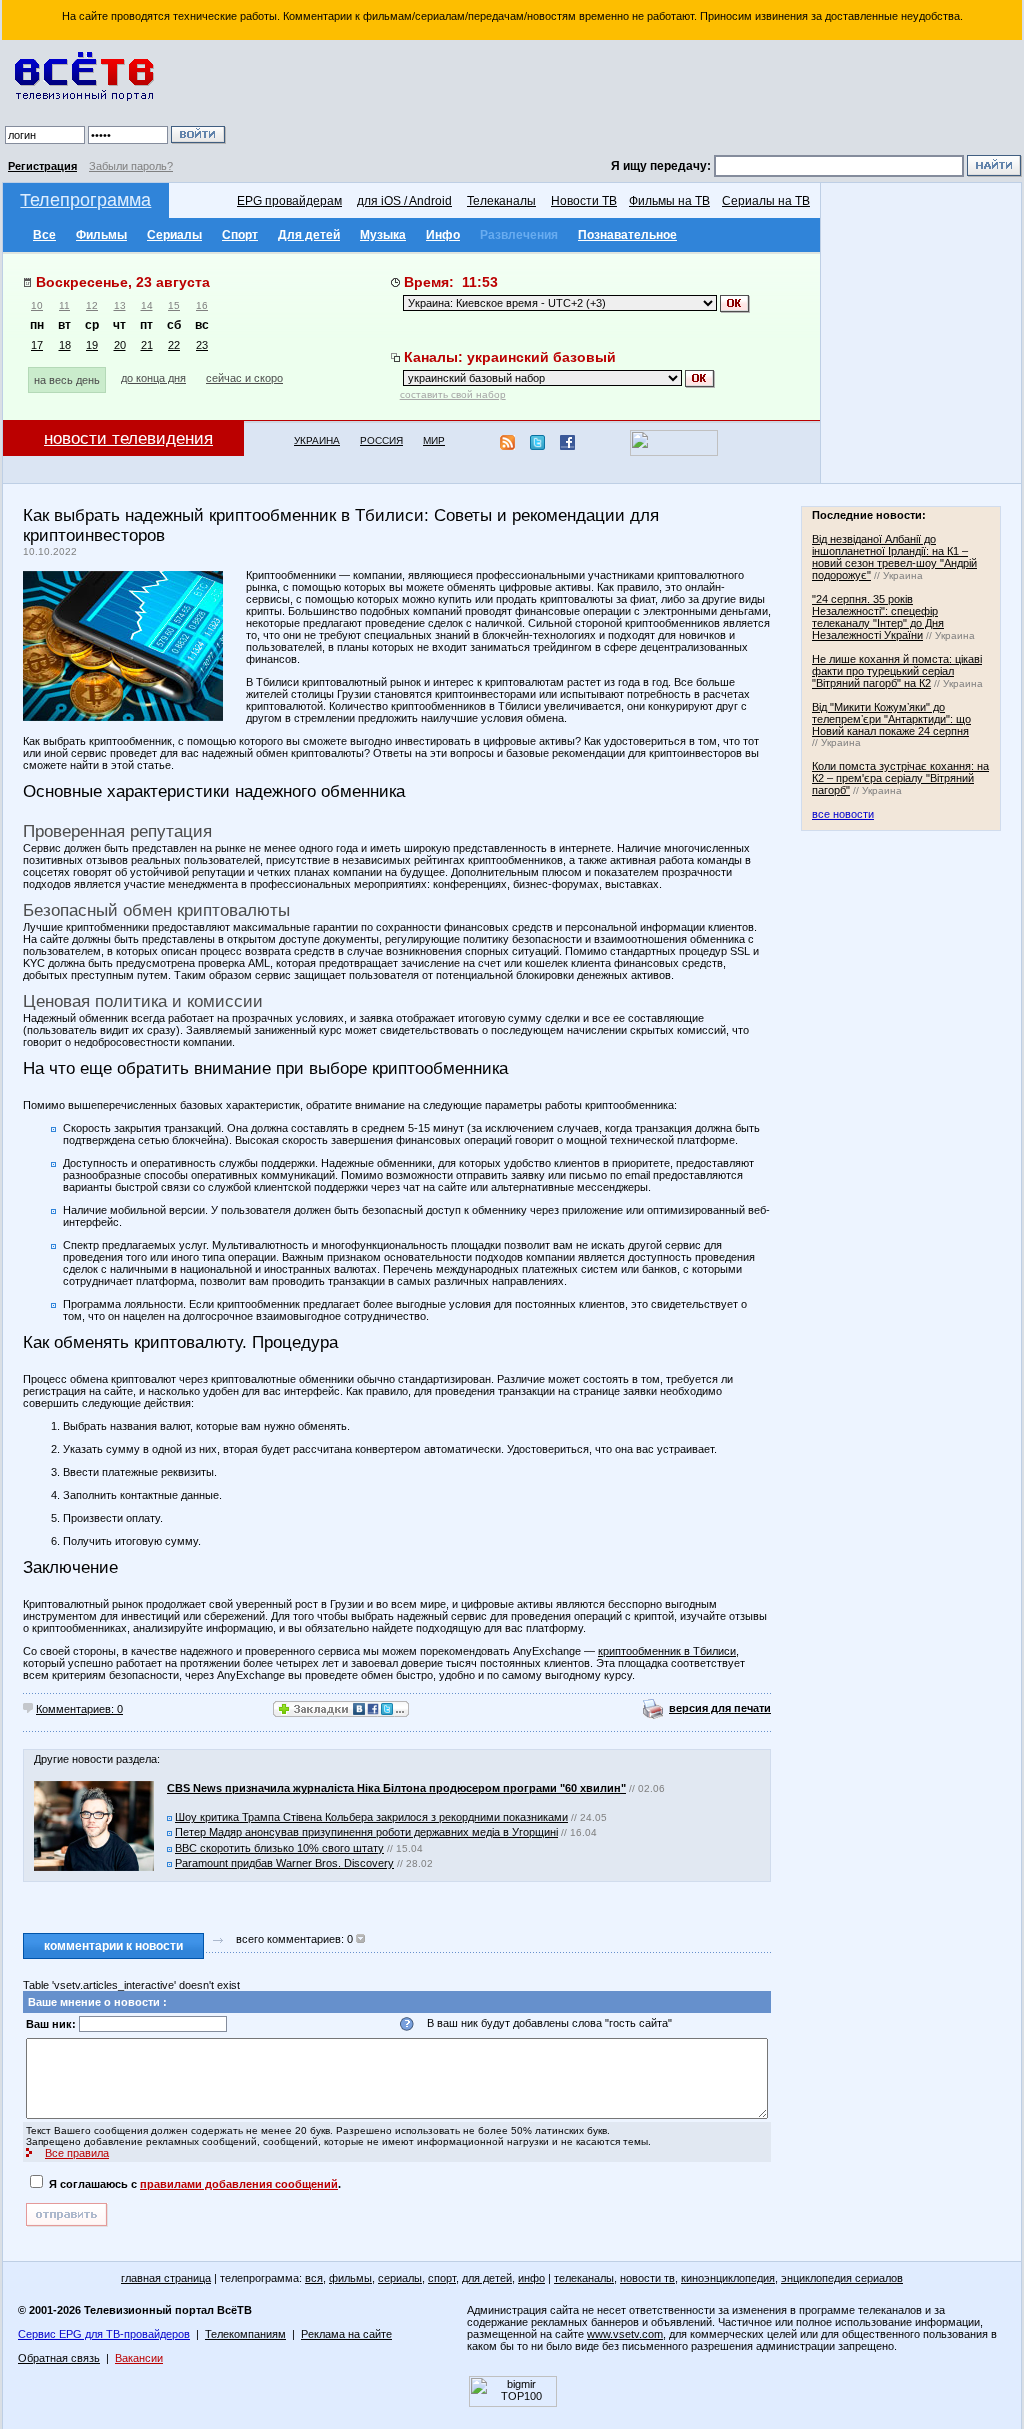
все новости (843, 814)
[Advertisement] (627, 100)
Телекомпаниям (245, 2334)
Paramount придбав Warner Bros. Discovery (284, 1863)
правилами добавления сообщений (239, 2184)
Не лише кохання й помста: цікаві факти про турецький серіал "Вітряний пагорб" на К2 (897, 671)
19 (92, 345)
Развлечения (519, 235)
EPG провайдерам (289, 201)
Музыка (383, 235)
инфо (531, 2278)
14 (147, 305)
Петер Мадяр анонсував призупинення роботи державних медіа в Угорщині (366, 1832)
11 (64, 305)
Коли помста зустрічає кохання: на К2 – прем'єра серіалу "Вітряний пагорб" (900, 778)
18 (65, 345)
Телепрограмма (85, 200)
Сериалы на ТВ (766, 201)
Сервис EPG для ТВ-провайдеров (104, 2334)
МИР (434, 440)
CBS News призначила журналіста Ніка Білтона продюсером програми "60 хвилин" (396, 1788)
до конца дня (153, 378)
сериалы (400, 2278)
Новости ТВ (584, 201)
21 (147, 345)
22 (174, 345)
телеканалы (584, 2278)
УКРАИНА (317, 440)
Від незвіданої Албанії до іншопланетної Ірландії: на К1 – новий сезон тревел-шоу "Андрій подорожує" (894, 557)
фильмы (350, 2278)
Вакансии (139, 2358)
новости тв (647, 2278)
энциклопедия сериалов (842, 2278)
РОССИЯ (381, 440)
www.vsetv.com (625, 2334)
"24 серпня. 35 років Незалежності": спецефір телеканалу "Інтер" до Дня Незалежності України (878, 617)
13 (120, 305)
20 (120, 345)
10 (37, 305)
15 (174, 305)
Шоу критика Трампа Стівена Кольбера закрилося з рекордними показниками (371, 1817)
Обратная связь (59, 2358)
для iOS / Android (404, 201)
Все (44, 235)
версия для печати (720, 1708)
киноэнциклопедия (728, 2278)
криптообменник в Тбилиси (667, 1651)
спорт (442, 2278)
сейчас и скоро (244, 378)
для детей (487, 2278)
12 (92, 305)
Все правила (77, 2153)
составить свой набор (453, 394)
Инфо (443, 235)
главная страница (166, 2278)
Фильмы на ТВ (669, 201)
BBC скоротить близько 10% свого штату (279, 1848)
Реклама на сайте (346, 2334)
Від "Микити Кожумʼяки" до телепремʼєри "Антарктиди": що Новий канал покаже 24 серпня (891, 719)
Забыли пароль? (131, 166)
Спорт (240, 235)
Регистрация (42, 166)
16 (202, 305)
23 (202, 345)
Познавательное (627, 235)
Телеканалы (501, 201)
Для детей (309, 235)
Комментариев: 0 (79, 1709)
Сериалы (174, 235)
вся (314, 2278)
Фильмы (101, 235)
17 (37, 345)
